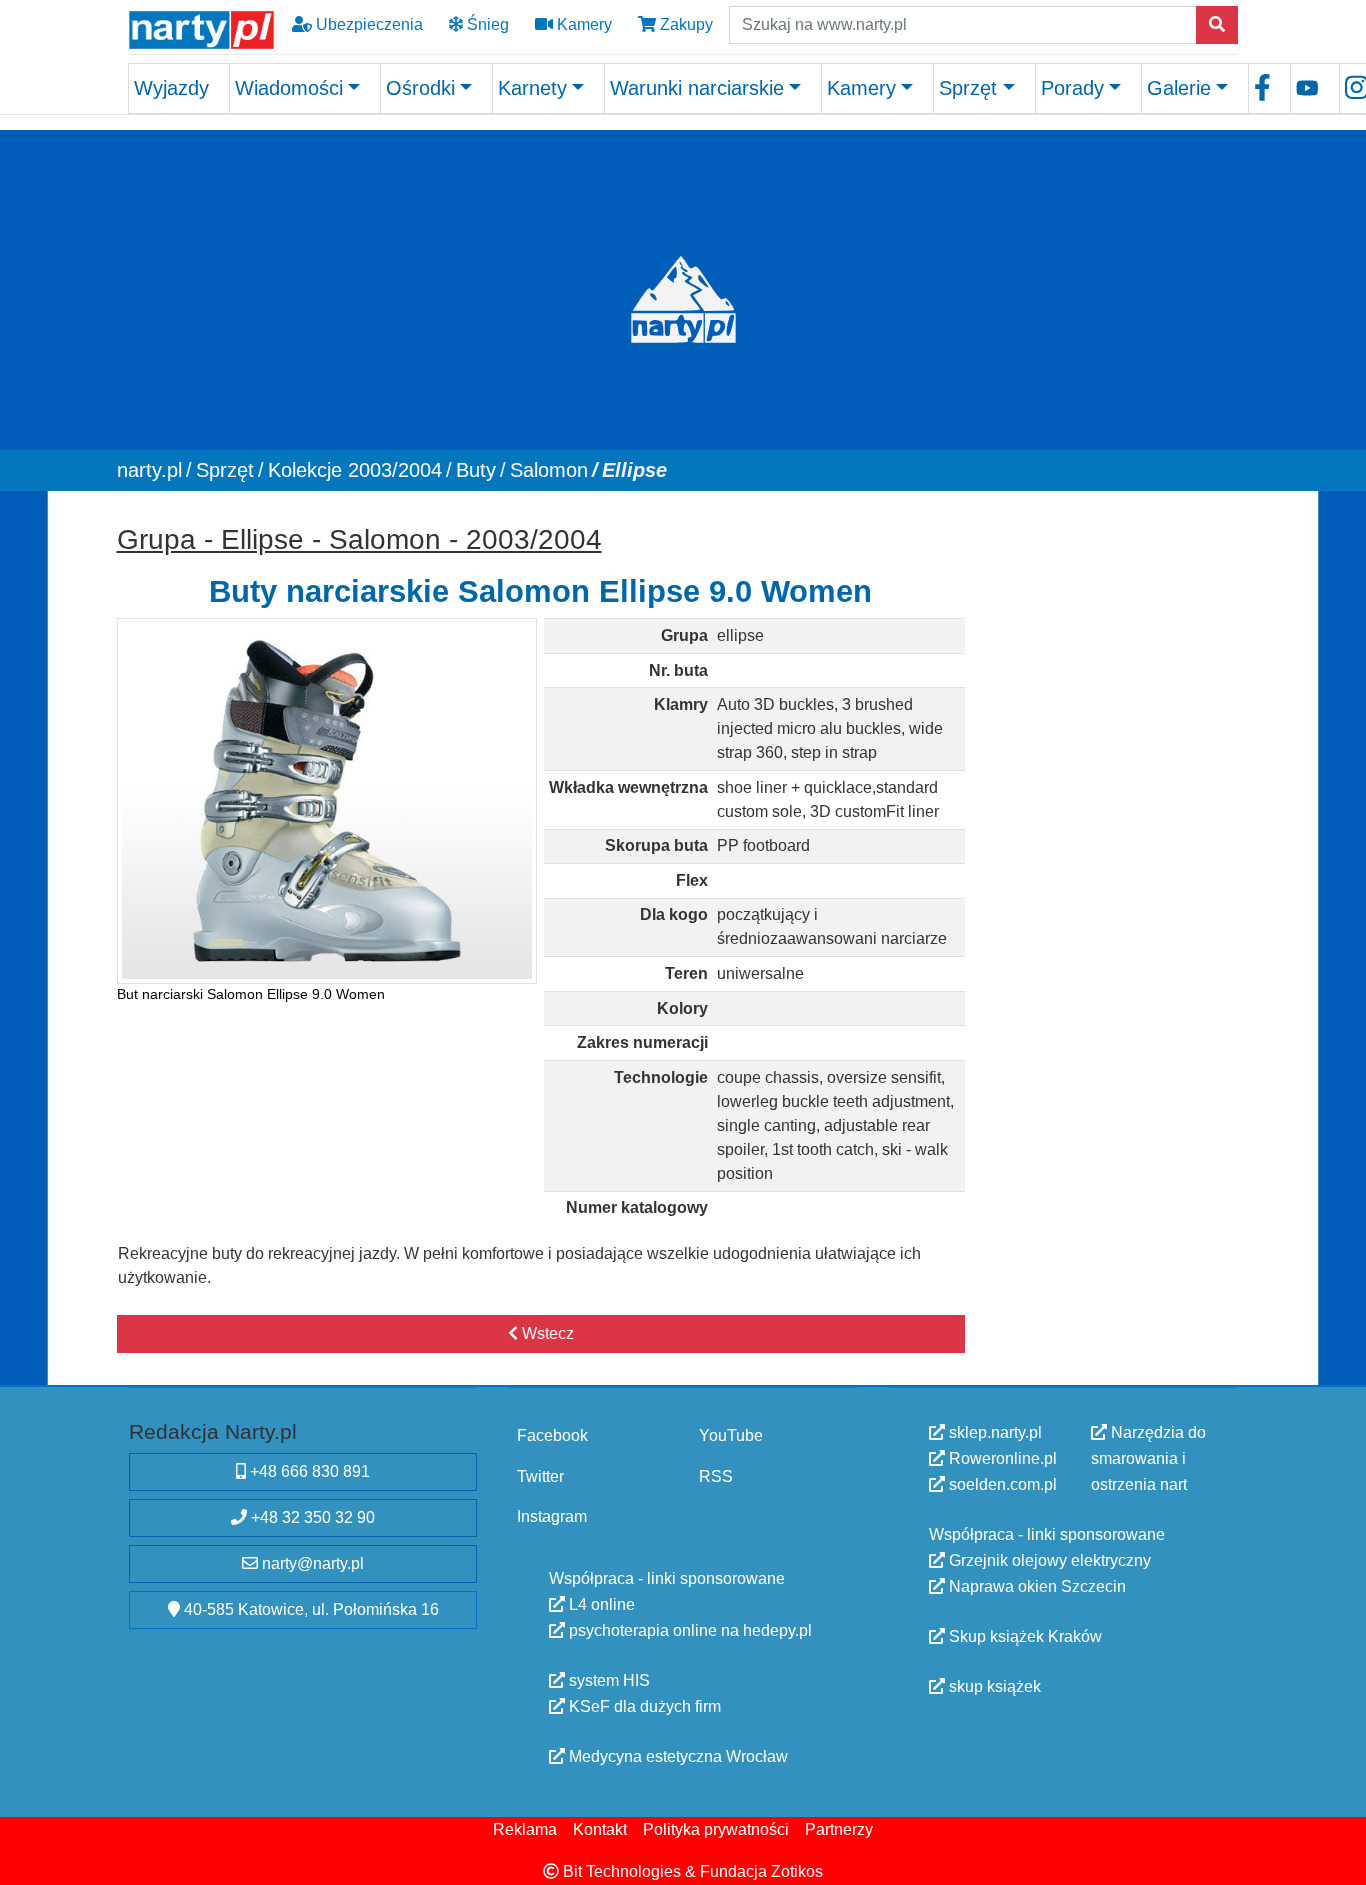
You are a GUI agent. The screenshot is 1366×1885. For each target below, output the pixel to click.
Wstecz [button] (546, 1333)
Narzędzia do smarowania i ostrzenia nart (1148, 1458)
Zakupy (684, 24)
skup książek (993, 1686)
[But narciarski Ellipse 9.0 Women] (327, 801)
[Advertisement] (1111, 815)
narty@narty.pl (311, 1563)
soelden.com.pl (1001, 1484)
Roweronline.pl (1001, 1458)
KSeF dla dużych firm (643, 1705)
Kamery (582, 24)
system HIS (607, 1679)
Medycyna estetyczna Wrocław (676, 1755)
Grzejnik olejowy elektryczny (1048, 1560)
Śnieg (486, 24)
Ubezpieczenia (367, 24)
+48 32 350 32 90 (311, 1517)
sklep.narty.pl (993, 1432)
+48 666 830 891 (308, 1471)
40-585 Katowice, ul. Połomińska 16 (309, 1609)
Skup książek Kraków (1023, 1636)
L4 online (600, 1603)
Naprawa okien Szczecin (1035, 1586)
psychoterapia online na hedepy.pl (688, 1629)
